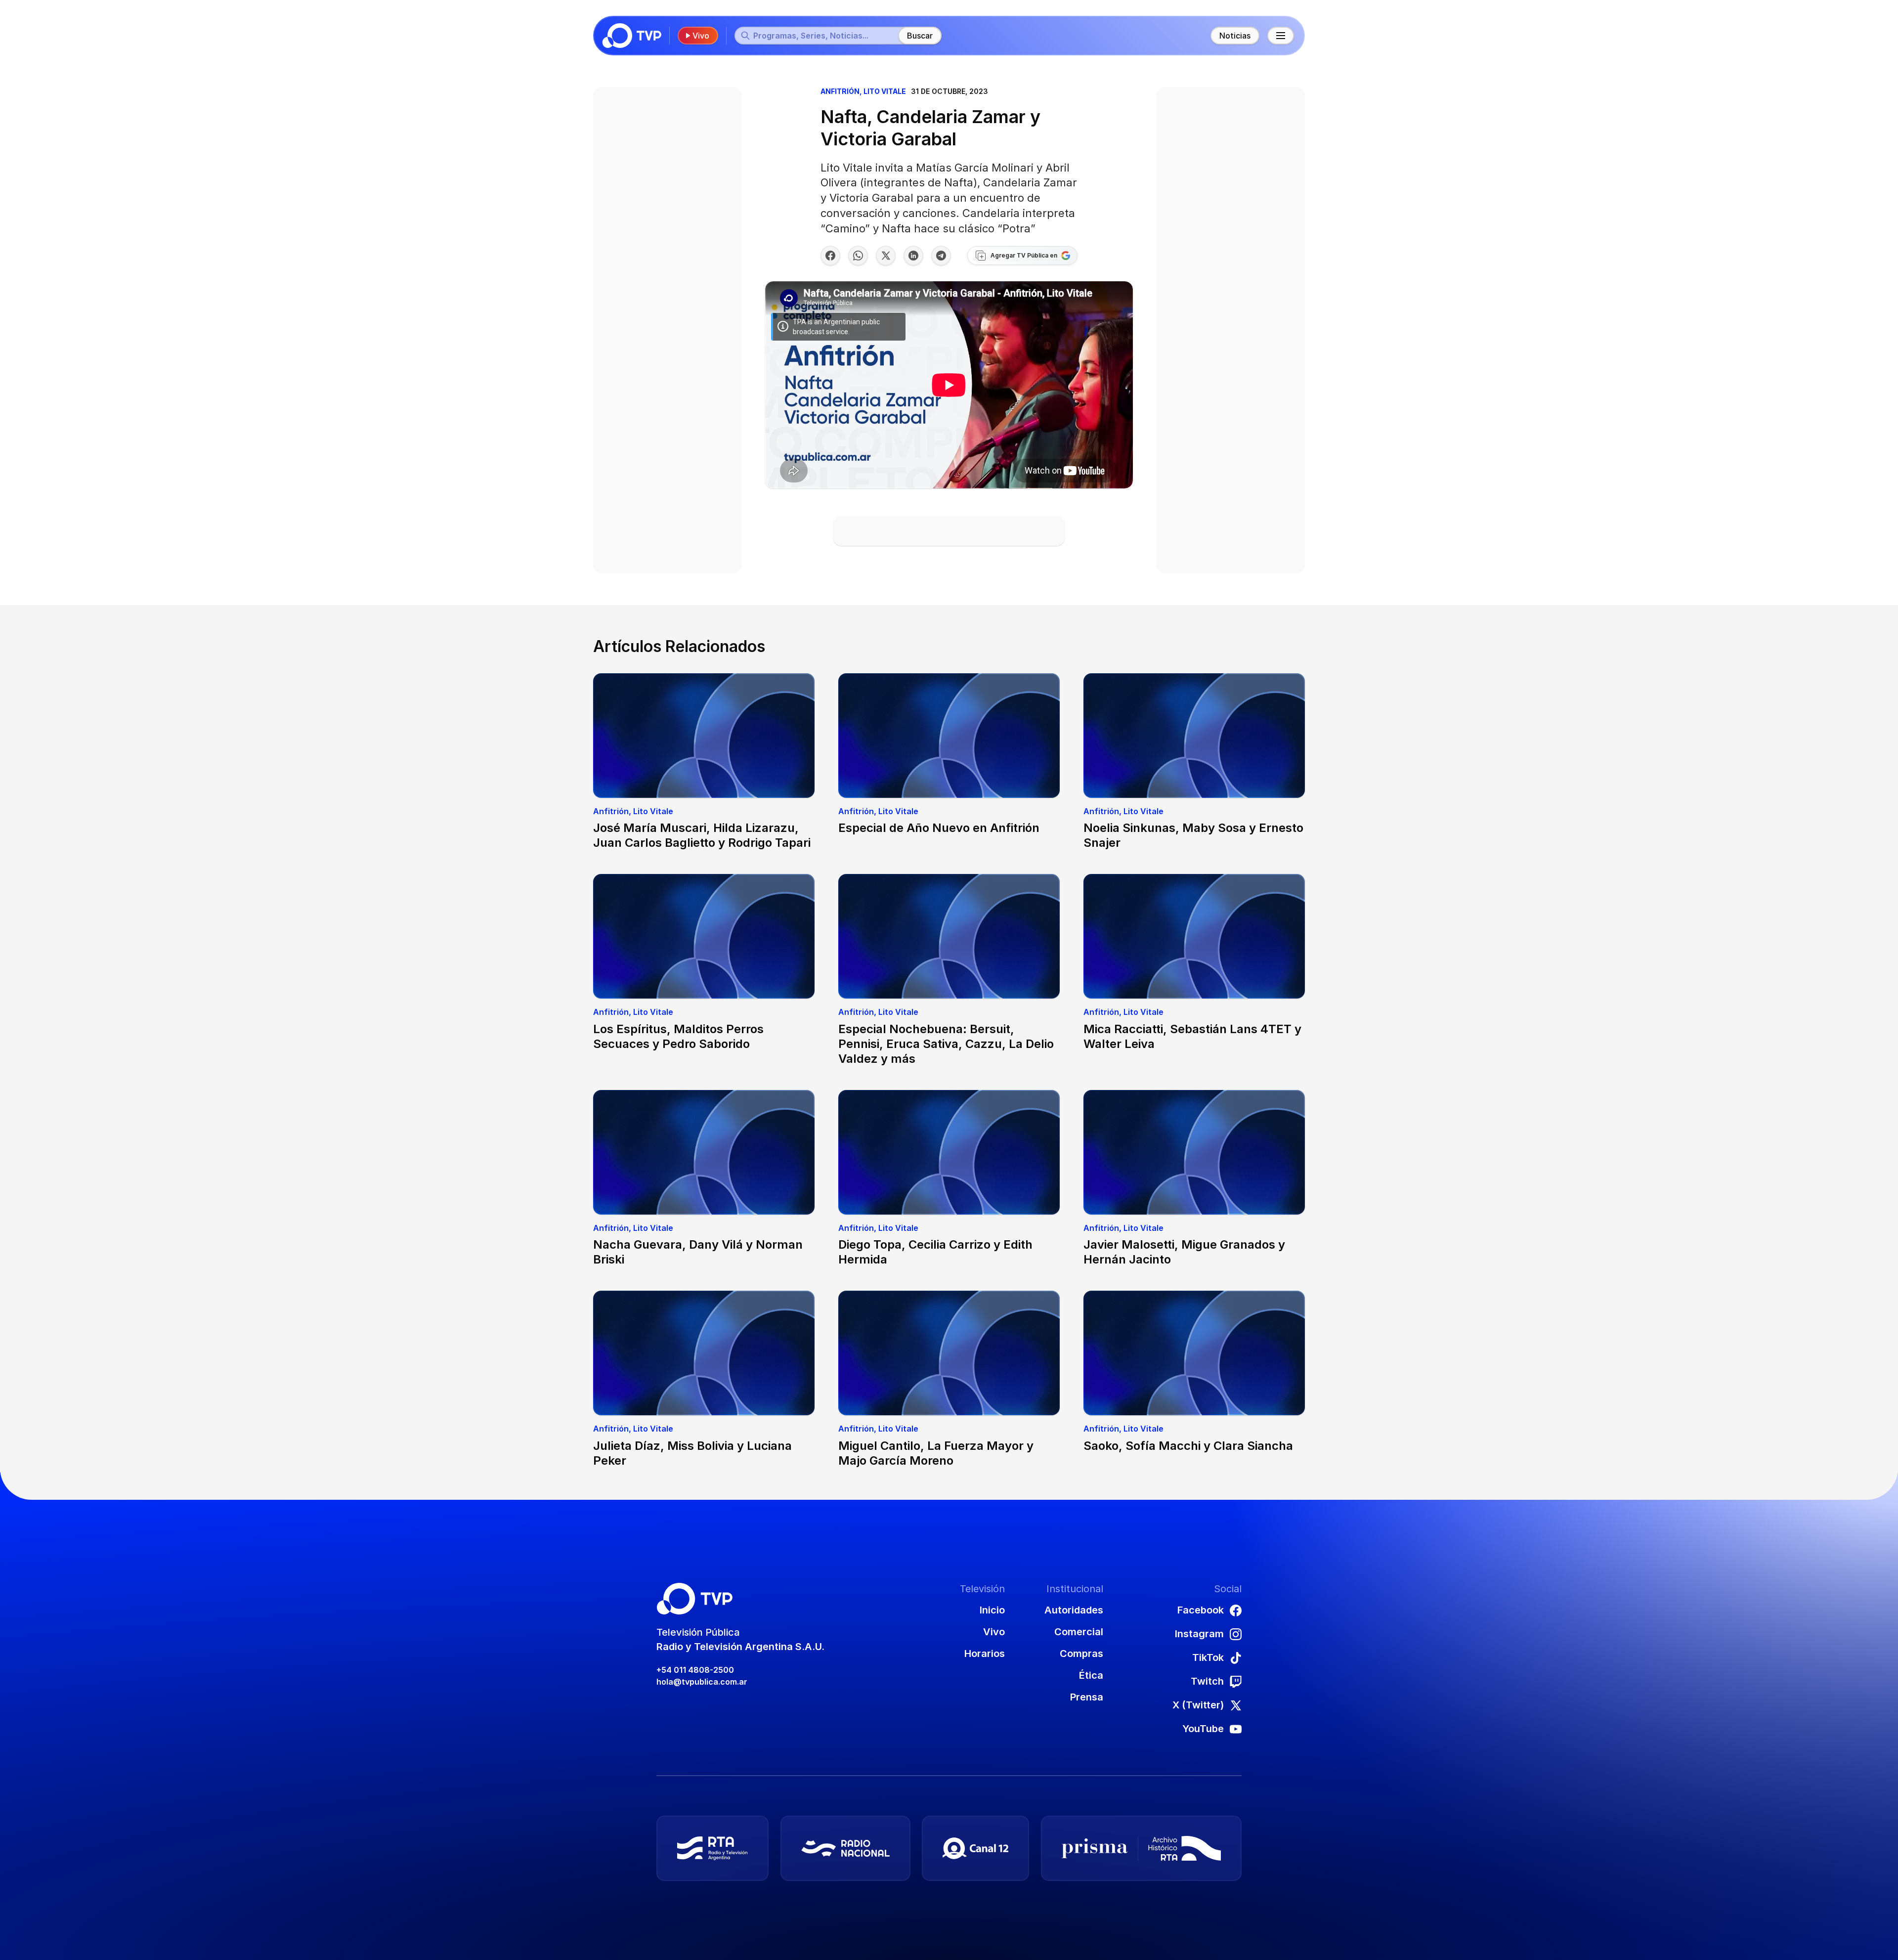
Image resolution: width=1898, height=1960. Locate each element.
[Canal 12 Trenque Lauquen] (975, 1848)
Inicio (992, 1610)
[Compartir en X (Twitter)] (886, 256)
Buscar (920, 36)
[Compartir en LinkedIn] (913, 256)
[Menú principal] (1281, 36)
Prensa (1087, 1697)
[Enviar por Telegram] (941, 256)
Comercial (1079, 1632)
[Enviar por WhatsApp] (858, 256)
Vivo (701, 36)
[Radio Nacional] (845, 1848)
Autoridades (1074, 1610)
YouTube (1203, 1729)
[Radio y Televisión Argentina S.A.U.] (712, 1848)
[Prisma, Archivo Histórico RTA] (1141, 1848)
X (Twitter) (1198, 1705)
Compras (1081, 1654)
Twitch (1207, 1681)
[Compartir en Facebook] (830, 256)
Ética (1091, 1675)
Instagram (1199, 1634)
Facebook (1201, 1610)
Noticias (1235, 36)
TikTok (1208, 1657)
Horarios (985, 1654)
